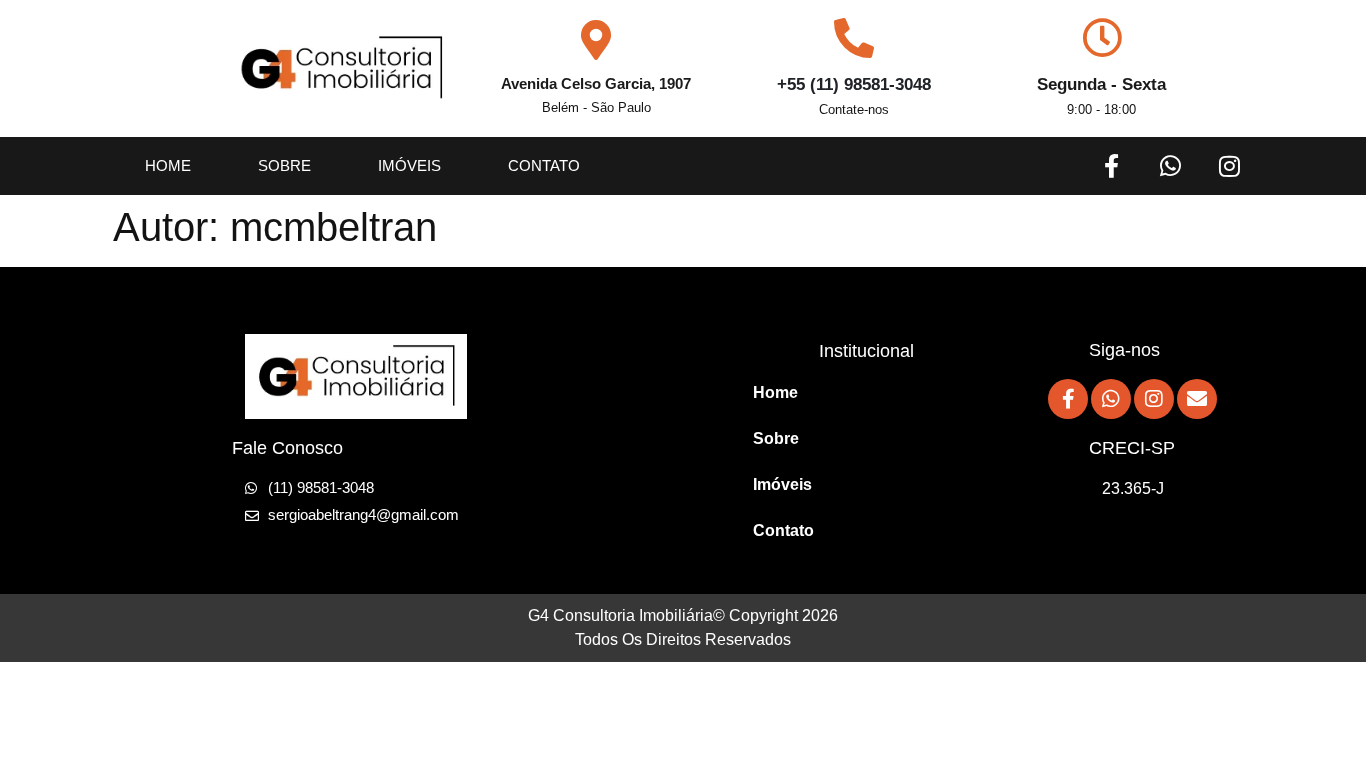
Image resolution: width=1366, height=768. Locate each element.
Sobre (284, 165)
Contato (544, 165)
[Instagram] (1229, 166)
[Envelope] (1197, 399)
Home (168, 165)
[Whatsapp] (1170, 166)
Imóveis (409, 165)
